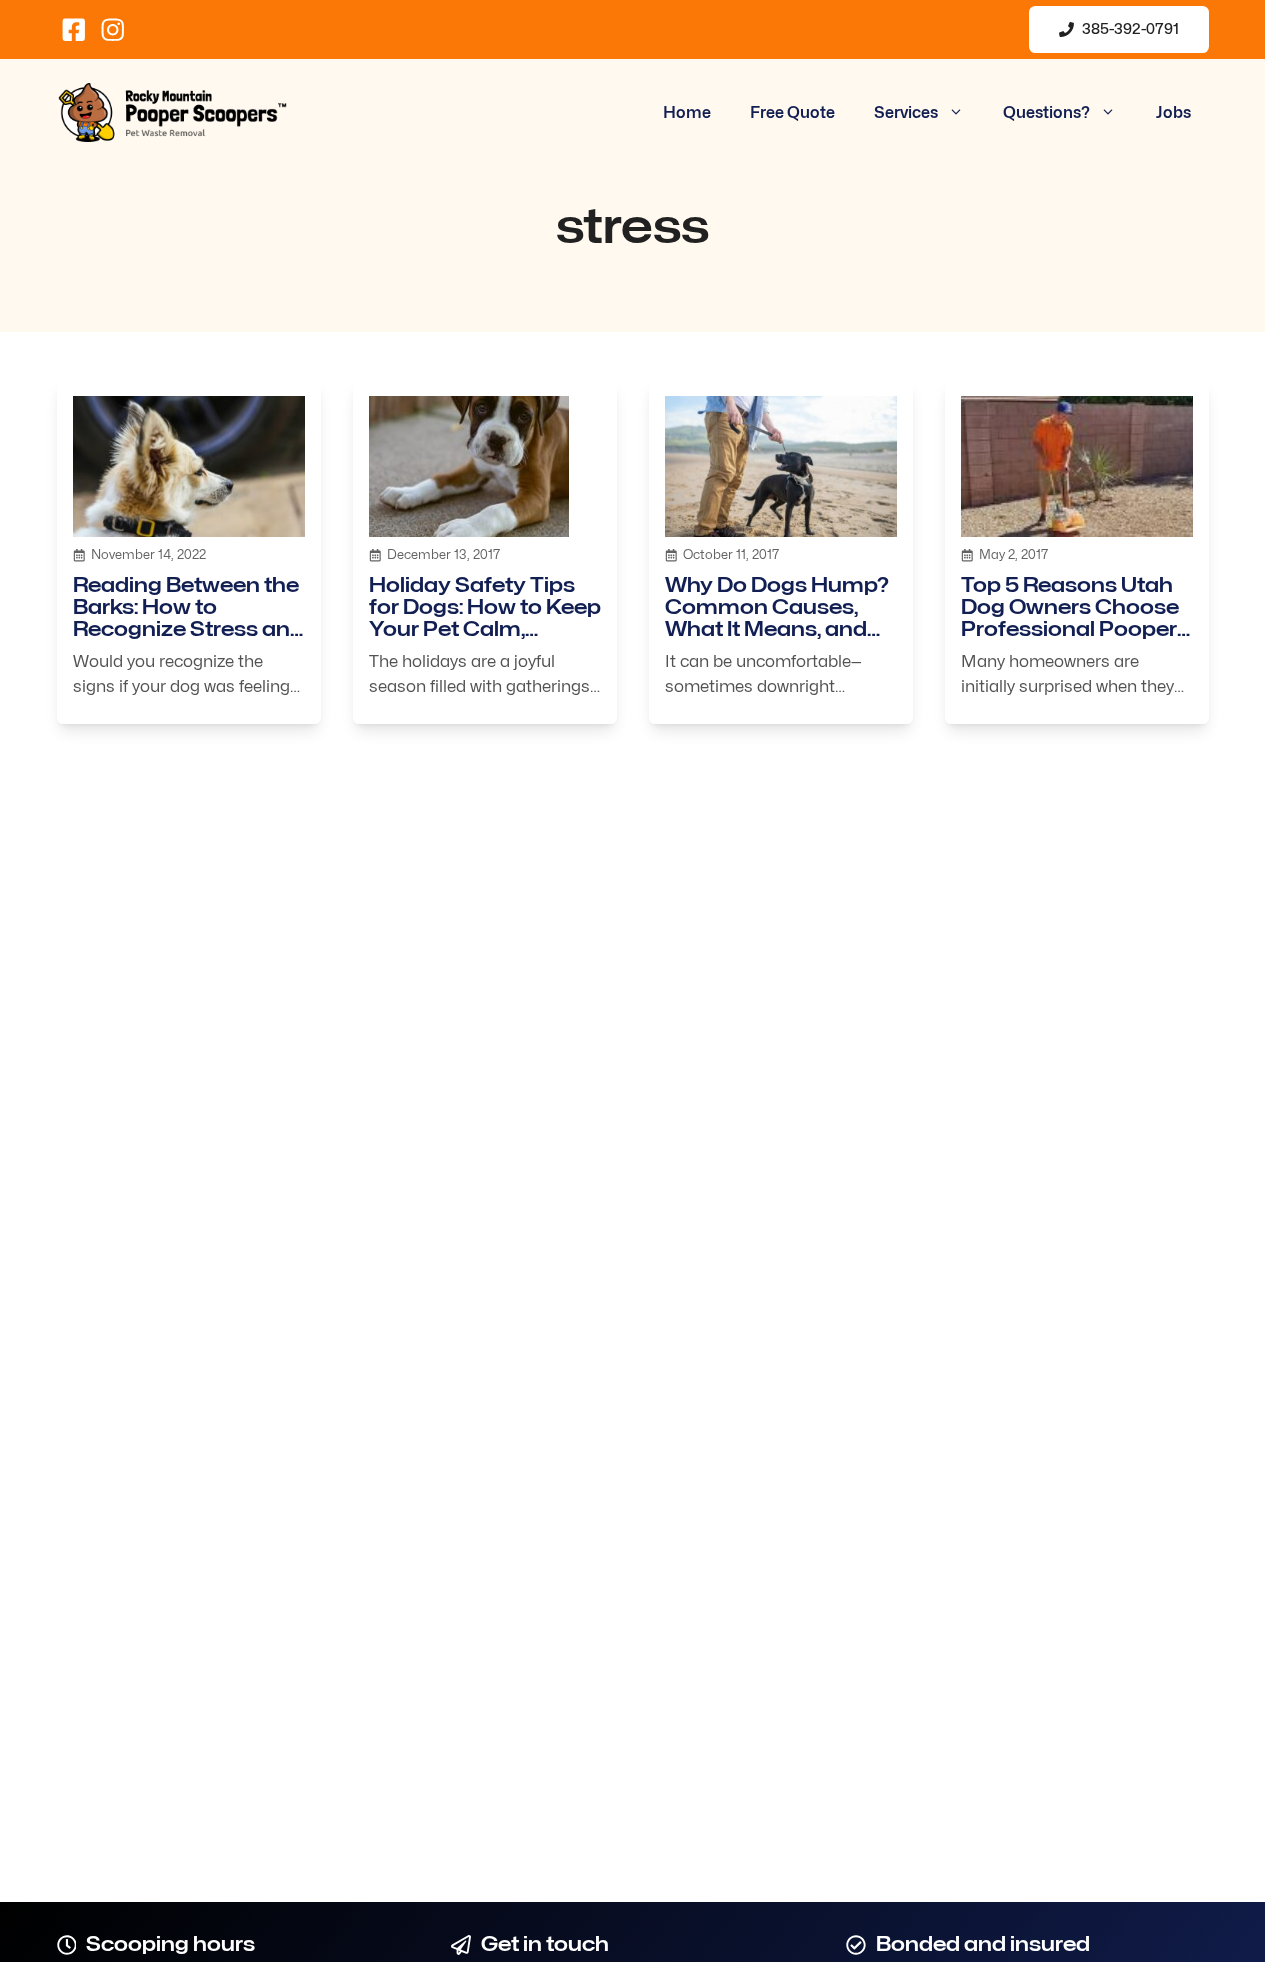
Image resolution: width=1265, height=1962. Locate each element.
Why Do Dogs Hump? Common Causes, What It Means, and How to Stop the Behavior (777, 629)
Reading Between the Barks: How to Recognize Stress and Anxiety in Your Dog (188, 618)
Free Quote (792, 112)
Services (906, 112)
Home (687, 112)
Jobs (1173, 112)
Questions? (1046, 112)
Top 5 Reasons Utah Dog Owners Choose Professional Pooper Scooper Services (1070, 618)
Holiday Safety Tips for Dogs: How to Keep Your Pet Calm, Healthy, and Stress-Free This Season (485, 629)
